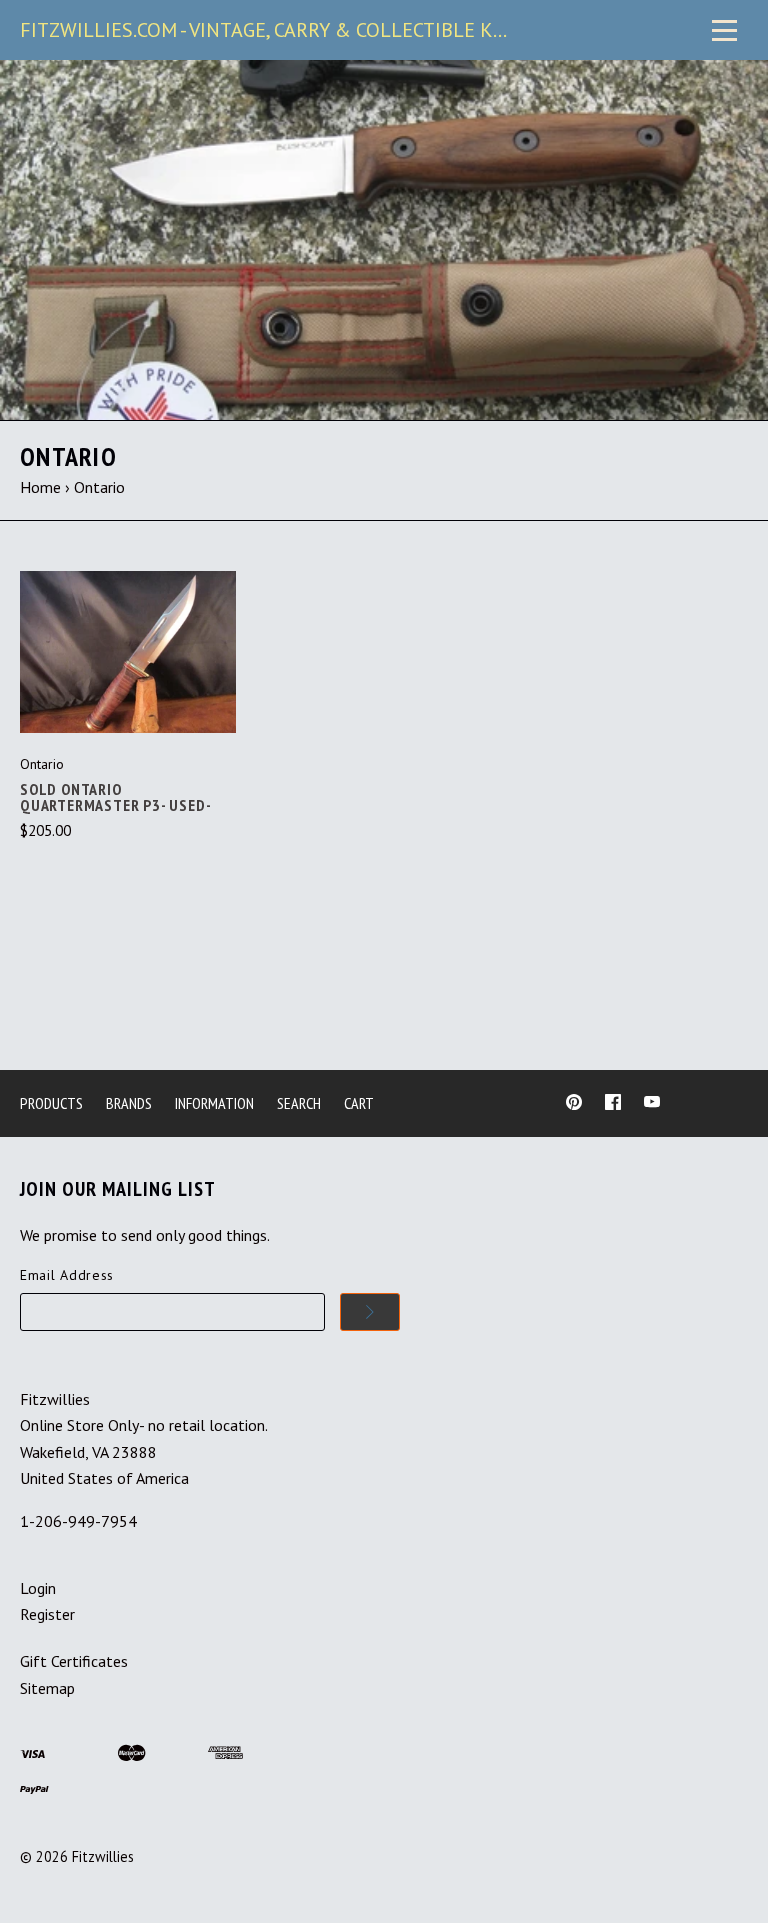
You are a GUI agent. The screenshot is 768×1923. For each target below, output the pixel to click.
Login (38, 1588)
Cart (359, 1103)
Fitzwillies (103, 1856)
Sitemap (47, 1688)
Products (51, 1103)
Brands (129, 1103)
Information (214, 1103)
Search (299, 1103)
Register (47, 1614)
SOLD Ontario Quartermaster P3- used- (115, 797)
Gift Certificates (74, 1661)
